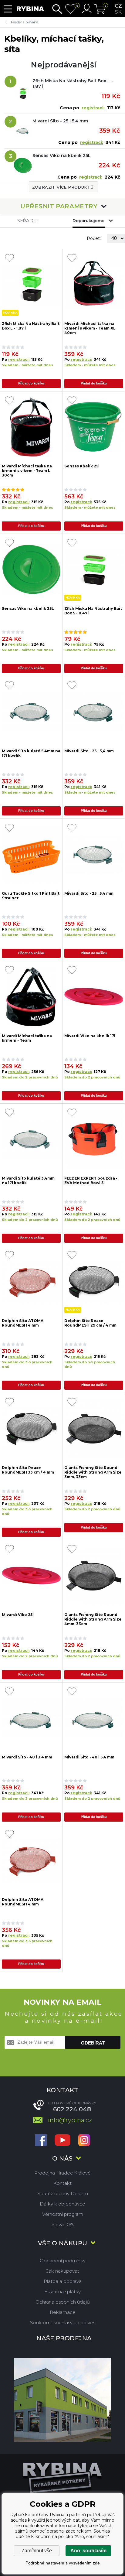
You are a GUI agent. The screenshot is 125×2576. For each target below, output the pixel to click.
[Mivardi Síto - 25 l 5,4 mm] (94, 854)
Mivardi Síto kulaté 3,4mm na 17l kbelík (28, 1180)
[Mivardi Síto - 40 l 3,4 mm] (31, 1718)
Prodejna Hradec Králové (62, 2173)
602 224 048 (72, 2109)
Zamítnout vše (37, 2551)
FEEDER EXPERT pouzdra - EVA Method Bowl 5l (91, 1180)
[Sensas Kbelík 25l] (94, 427)
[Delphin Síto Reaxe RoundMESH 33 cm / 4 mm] (31, 1429)
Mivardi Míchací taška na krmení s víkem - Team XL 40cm (90, 328)
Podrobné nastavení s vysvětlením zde (63, 2563)
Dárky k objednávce (62, 2204)
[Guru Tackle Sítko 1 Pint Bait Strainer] (31, 854)
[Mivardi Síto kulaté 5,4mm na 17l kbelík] (31, 712)
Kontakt (62, 2183)
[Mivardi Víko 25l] (31, 1576)
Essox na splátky (62, 2292)
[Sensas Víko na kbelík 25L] (31, 570)
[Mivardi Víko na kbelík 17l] (94, 997)
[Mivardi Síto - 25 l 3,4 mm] (94, 712)
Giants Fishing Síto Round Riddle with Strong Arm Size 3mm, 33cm (93, 1472)
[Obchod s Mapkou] (62, 2400)
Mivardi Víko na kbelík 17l (90, 1036)
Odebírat (93, 2043)
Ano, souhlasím (88, 2551)
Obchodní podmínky (63, 2261)
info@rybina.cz (70, 2120)
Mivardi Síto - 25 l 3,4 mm (89, 751)
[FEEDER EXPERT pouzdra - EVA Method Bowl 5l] (94, 1139)
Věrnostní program (63, 2214)
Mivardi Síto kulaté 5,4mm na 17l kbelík (31, 753)
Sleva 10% (63, 2224)
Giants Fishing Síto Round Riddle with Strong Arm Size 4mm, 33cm (93, 1619)
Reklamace (63, 2312)
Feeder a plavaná (25, 22)
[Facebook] (41, 2141)
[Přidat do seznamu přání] (9, 258)
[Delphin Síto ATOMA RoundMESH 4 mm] (31, 1282)
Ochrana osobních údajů (63, 2302)
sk (118, 12)
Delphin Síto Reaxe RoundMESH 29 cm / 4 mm (90, 1323)
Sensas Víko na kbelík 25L (62, 155)
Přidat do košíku (31, 383)
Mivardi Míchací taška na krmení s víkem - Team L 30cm (27, 470)
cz (118, 6)
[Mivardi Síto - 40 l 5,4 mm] (94, 1718)
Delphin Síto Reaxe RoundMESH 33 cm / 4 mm (28, 1470)
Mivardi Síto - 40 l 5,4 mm (89, 1757)
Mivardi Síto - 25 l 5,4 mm (60, 121)
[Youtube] (62, 2141)
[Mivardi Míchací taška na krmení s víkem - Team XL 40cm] (94, 285)
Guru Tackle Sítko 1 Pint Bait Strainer (31, 896)
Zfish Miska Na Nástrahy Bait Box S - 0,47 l (93, 611)
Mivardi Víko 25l (18, 1615)
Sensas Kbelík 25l (82, 466)
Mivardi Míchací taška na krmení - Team (27, 1038)
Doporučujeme (89, 220)
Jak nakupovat (63, 2271)
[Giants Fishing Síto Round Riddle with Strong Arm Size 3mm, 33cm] (94, 1429)
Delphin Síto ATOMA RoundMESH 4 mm (23, 1323)
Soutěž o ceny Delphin (63, 2193)
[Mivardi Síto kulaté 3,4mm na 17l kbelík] (31, 1139)
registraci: (93, 108)
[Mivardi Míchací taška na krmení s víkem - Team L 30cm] (31, 427)
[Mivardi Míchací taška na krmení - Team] (31, 997)
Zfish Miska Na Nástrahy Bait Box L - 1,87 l (73, 84)
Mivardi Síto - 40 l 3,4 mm (27, 1757)
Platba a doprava (63, 2281)
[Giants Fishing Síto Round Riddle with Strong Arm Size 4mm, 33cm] (94, 1576)
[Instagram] (84, 2141)
